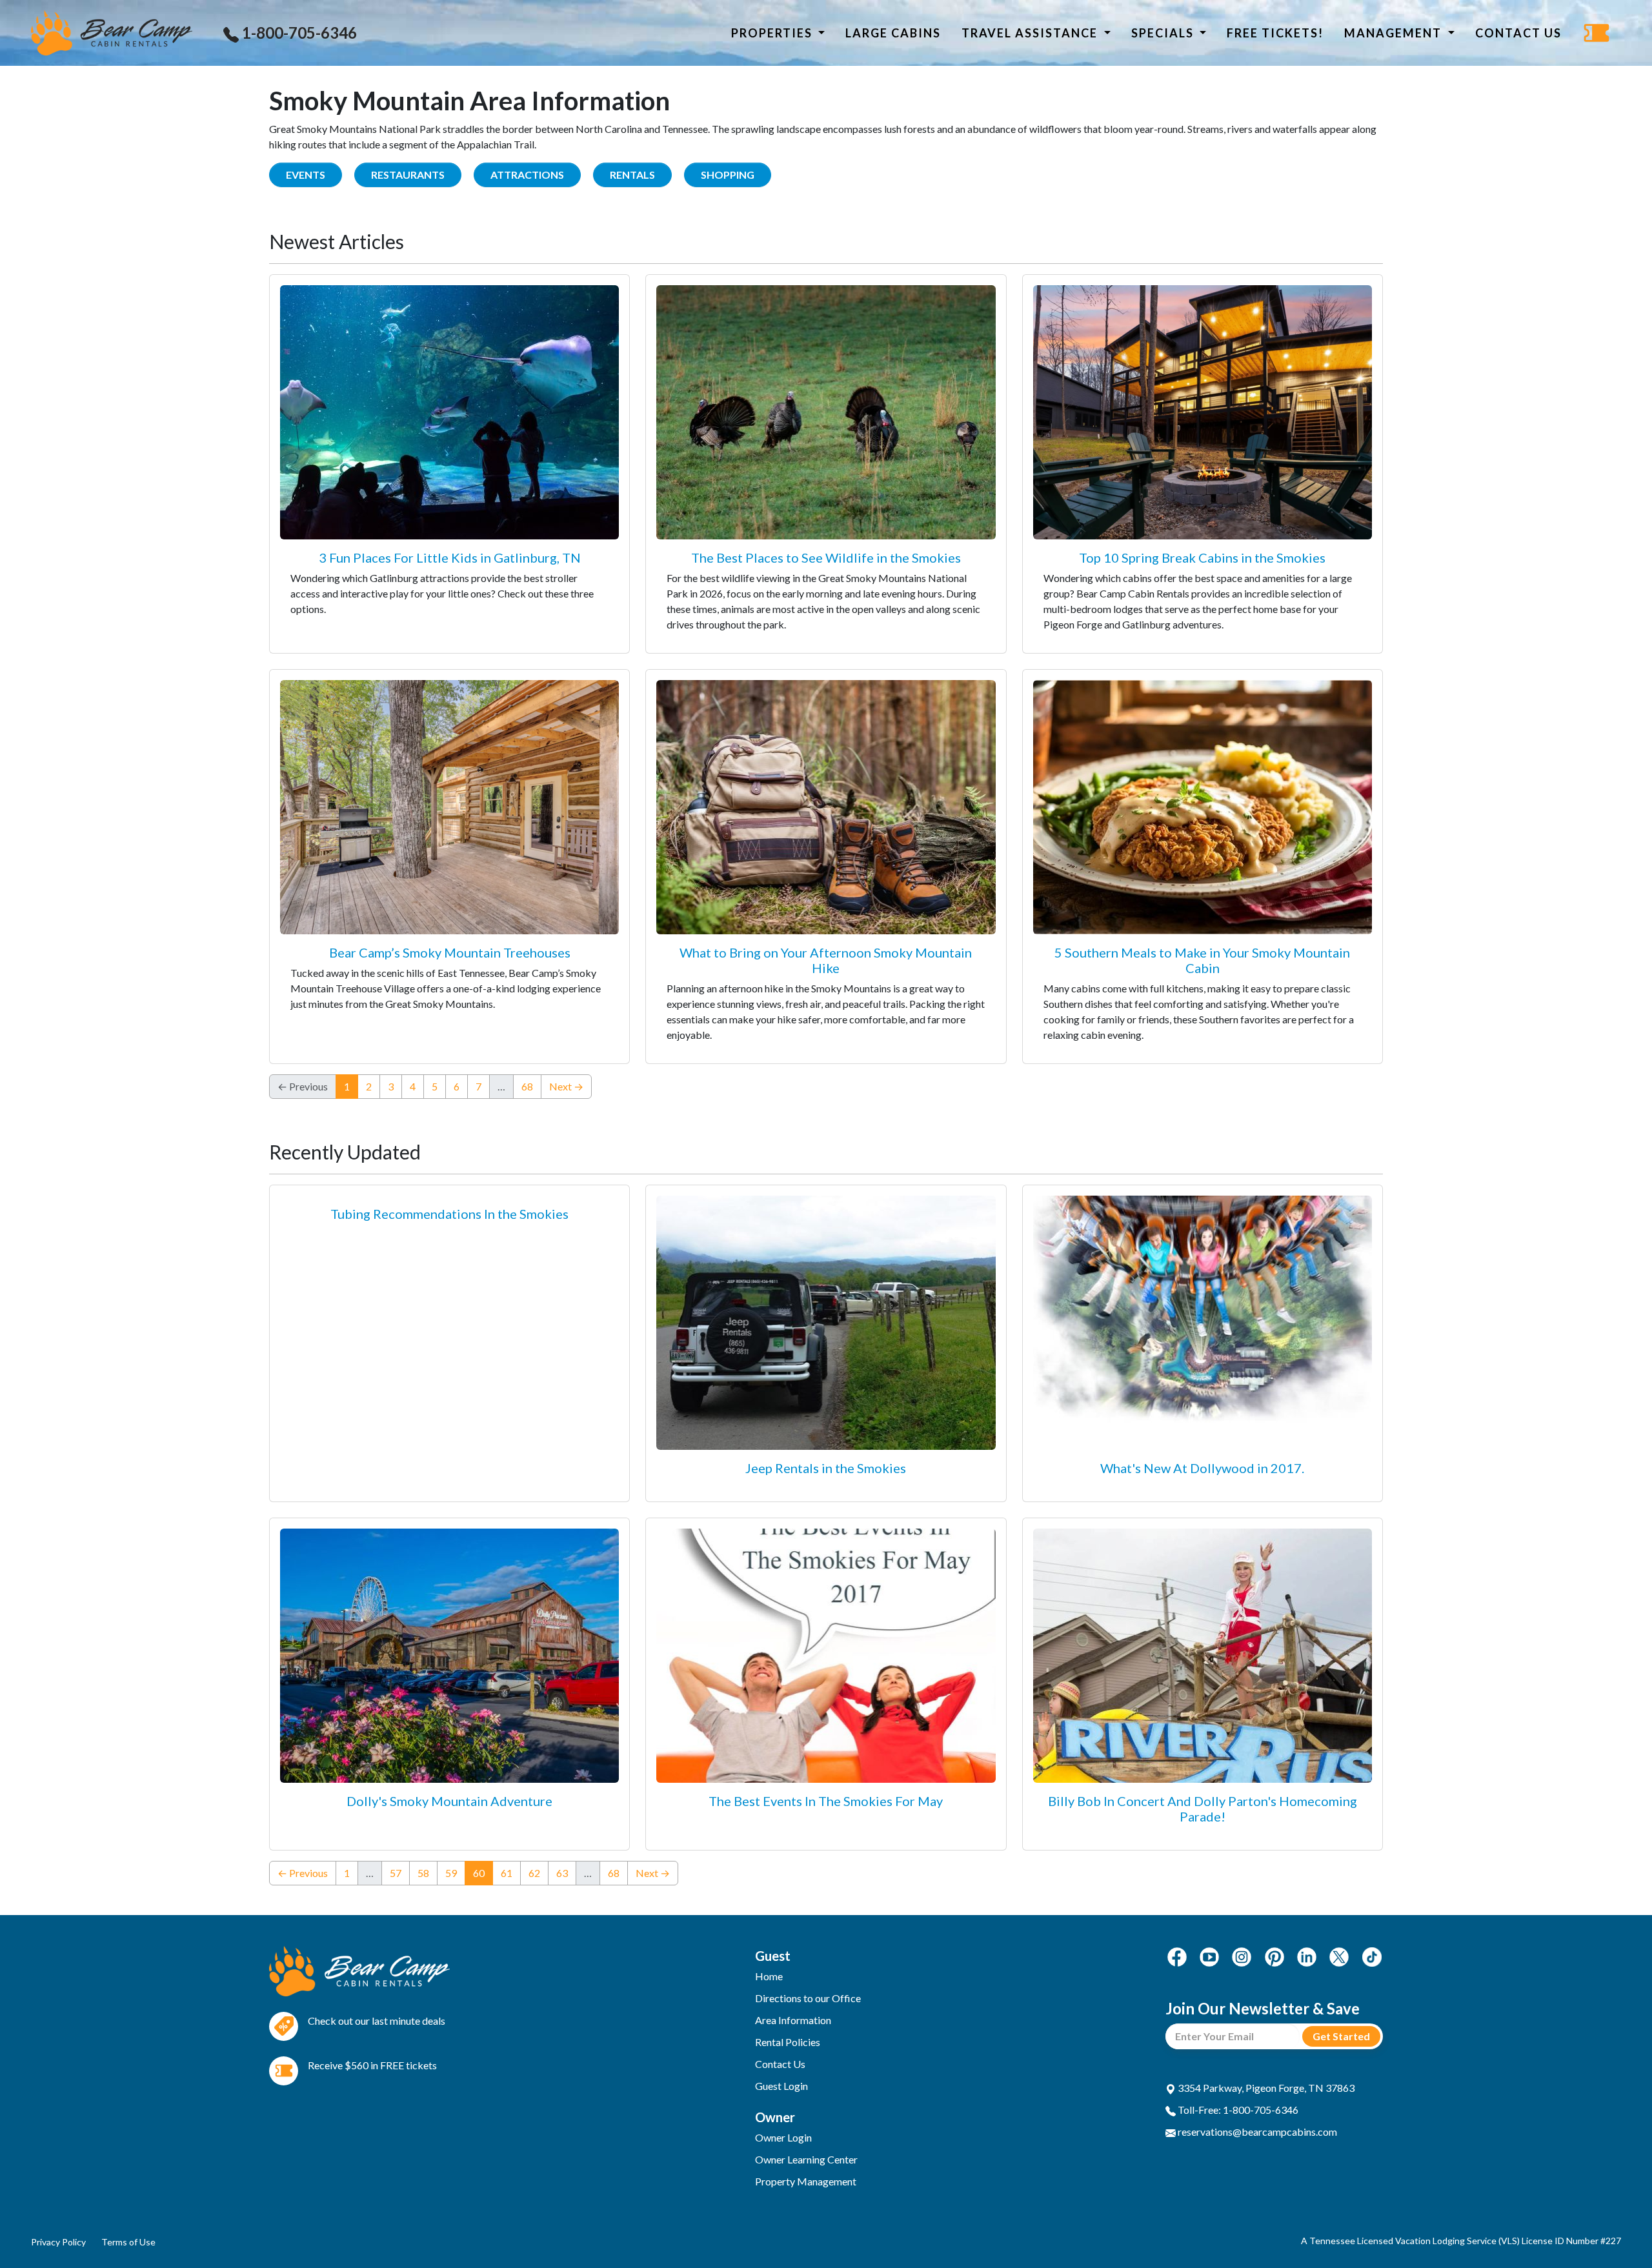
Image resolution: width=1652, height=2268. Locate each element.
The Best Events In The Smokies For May (826, 1801)
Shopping (728, 175)
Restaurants (408, 175)
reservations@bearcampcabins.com (1256, 2132)
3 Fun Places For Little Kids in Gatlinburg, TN (450, 557)
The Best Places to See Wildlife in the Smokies (826, 557)
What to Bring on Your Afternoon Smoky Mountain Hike (826, 960)
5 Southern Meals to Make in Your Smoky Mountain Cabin (1202, 960)
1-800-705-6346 (298, 33)
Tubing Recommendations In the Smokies (449, 1214)
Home (769, 1976)
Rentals (632, 175)
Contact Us (1518, 33)
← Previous (303, 1873)
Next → (566, 1086)
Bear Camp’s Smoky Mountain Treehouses (450, 952)
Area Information (793, 2020)
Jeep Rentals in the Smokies (826, 1468)
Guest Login (781, 2086)
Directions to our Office (808, 1998)
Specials (1164, 33)
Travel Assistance (1031, 33)
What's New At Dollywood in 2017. (1202, 1468)
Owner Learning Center (806, 2159)
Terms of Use (128, 2242)
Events (306, 175)
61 (507, 1873)
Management (1395, 33)
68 (527, 1086)
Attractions (527, 175)
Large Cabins (893, 33)
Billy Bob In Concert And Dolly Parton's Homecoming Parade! (1203, 1809)
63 (562, 1873)
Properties (773, 33)
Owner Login (783, 2137)
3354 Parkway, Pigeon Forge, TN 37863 (1265, 2088)
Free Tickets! (1275, 33)
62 (534, 1873)
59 (451, 1873)
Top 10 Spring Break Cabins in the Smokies (1202, 557)
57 (396, 1873)
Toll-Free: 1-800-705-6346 (1237, 2110)
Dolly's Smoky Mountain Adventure (449, 1801)
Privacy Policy (58, 2242)
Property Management (806, 2181)
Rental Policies (788, 2042)
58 (423, 1873)
